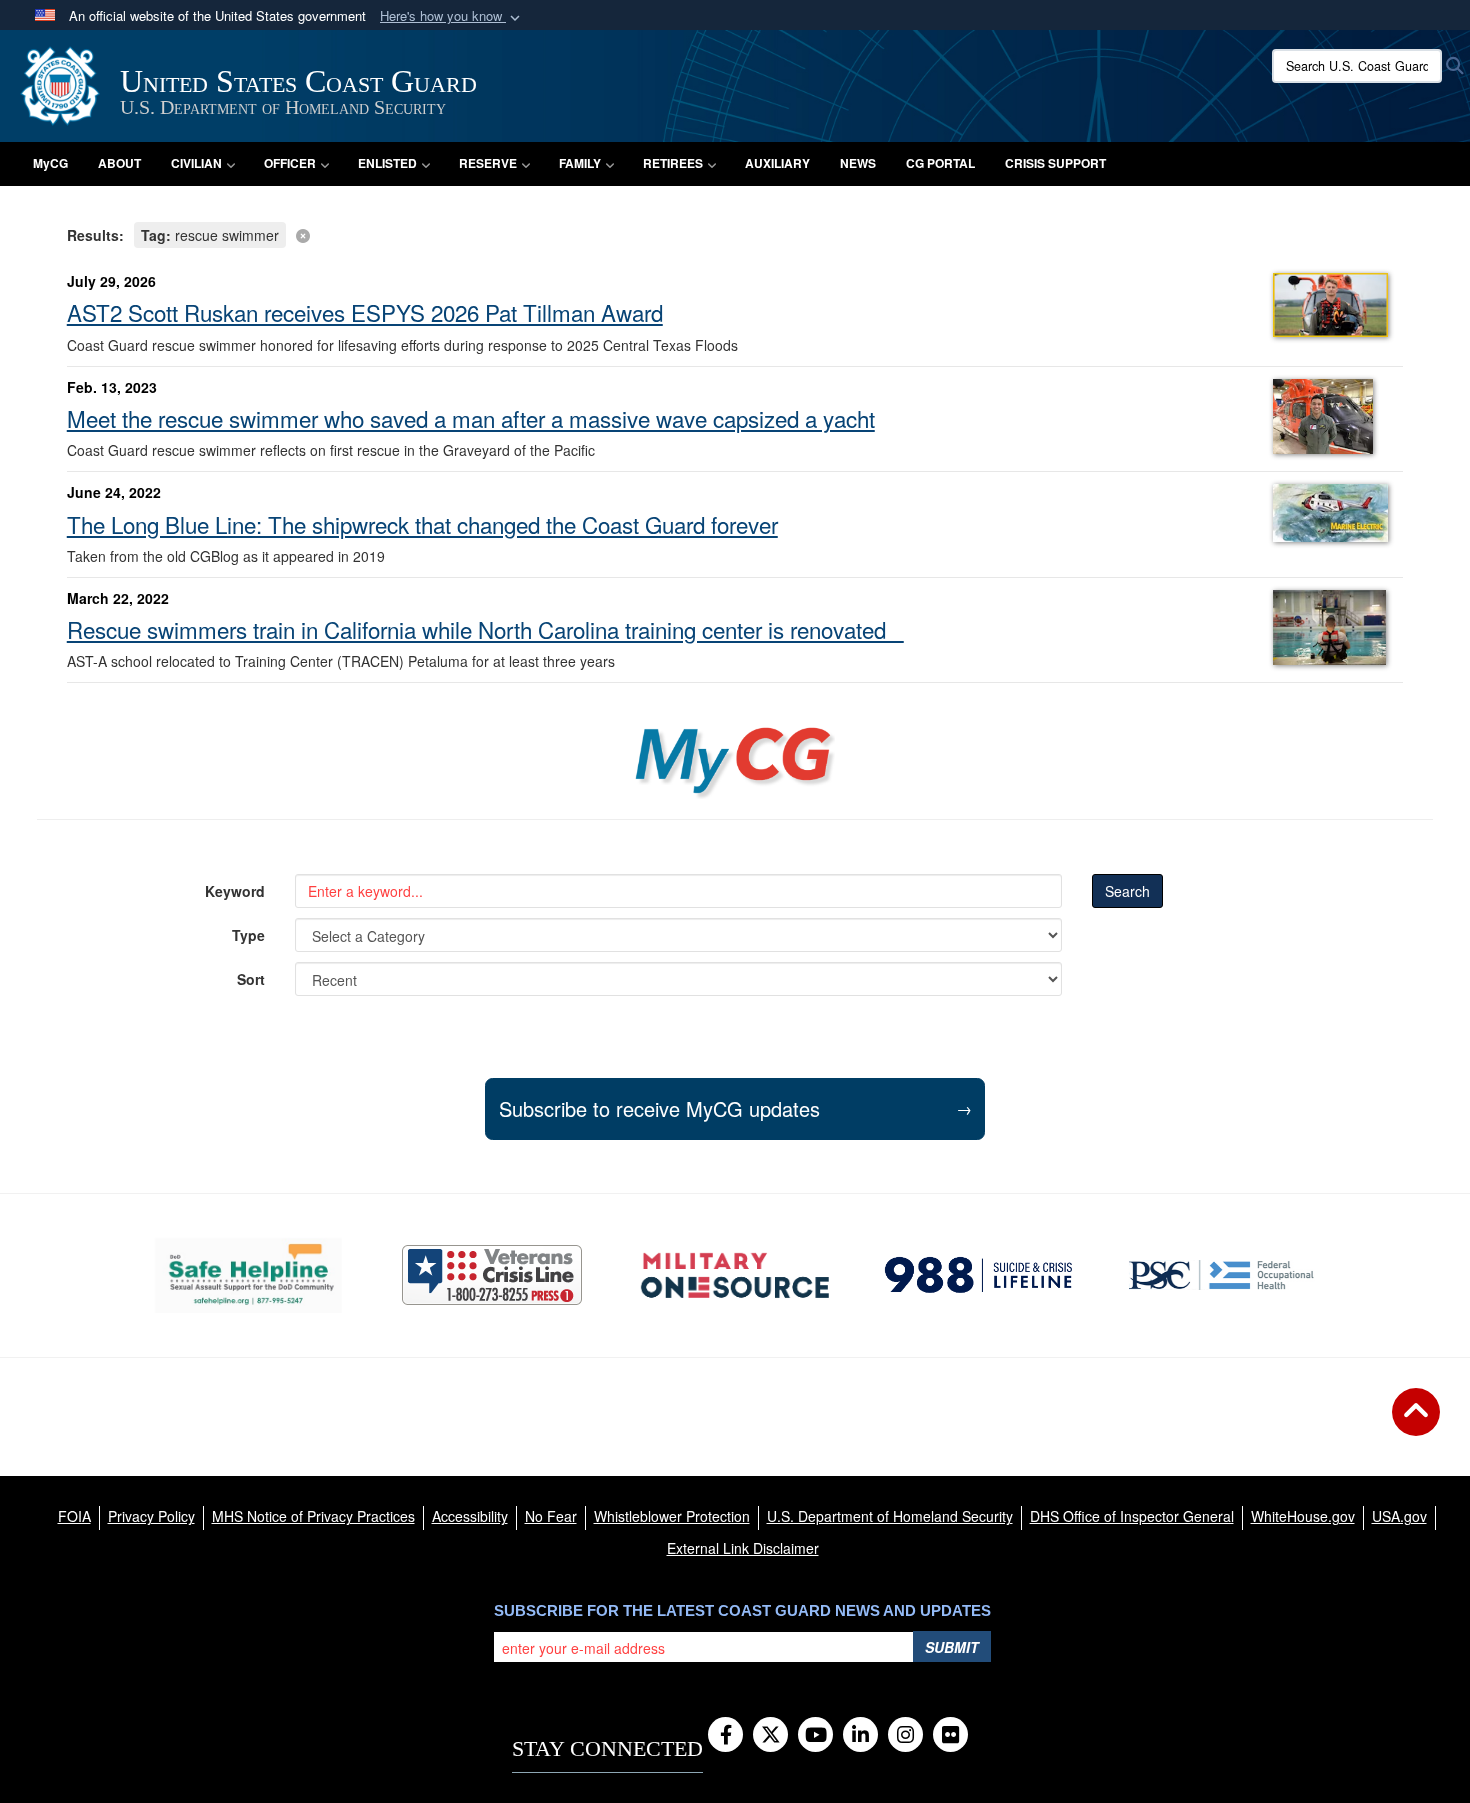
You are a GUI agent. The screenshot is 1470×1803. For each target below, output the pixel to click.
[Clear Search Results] (735, 233)
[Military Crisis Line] (492, 1275)
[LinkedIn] (860, 1736)
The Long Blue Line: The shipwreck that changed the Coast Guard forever (422, 524)
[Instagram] (905, 1736)
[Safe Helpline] (248, 1275)
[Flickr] (950, 1736)
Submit (952, 1647)
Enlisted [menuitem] (387, 163)
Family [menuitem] (580, 163)
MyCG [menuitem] (50, 163)
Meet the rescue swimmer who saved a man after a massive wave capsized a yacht (471, 418)
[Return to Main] (1416, 1424)
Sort (251, 979)
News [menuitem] (858, 163)
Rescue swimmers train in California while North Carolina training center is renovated (485, 629)
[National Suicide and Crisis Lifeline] (978, 1275)
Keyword (235, 891)
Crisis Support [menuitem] (1055, 163)
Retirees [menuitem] (673, 163)
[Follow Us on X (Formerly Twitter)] (770, 1736)
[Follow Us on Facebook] (725, 1736)
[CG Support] (734, 1275)
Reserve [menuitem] (488, 163)
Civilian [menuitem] (196, 163)
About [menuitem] (119, 163)
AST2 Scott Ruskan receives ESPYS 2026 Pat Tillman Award (365, 312)
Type (248, 935)
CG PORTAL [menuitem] (940, 163)
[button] (452, 16)
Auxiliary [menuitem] (777, 163)
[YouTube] (815, 1736)
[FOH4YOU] (1221, 1275)
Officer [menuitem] (290, 163)
